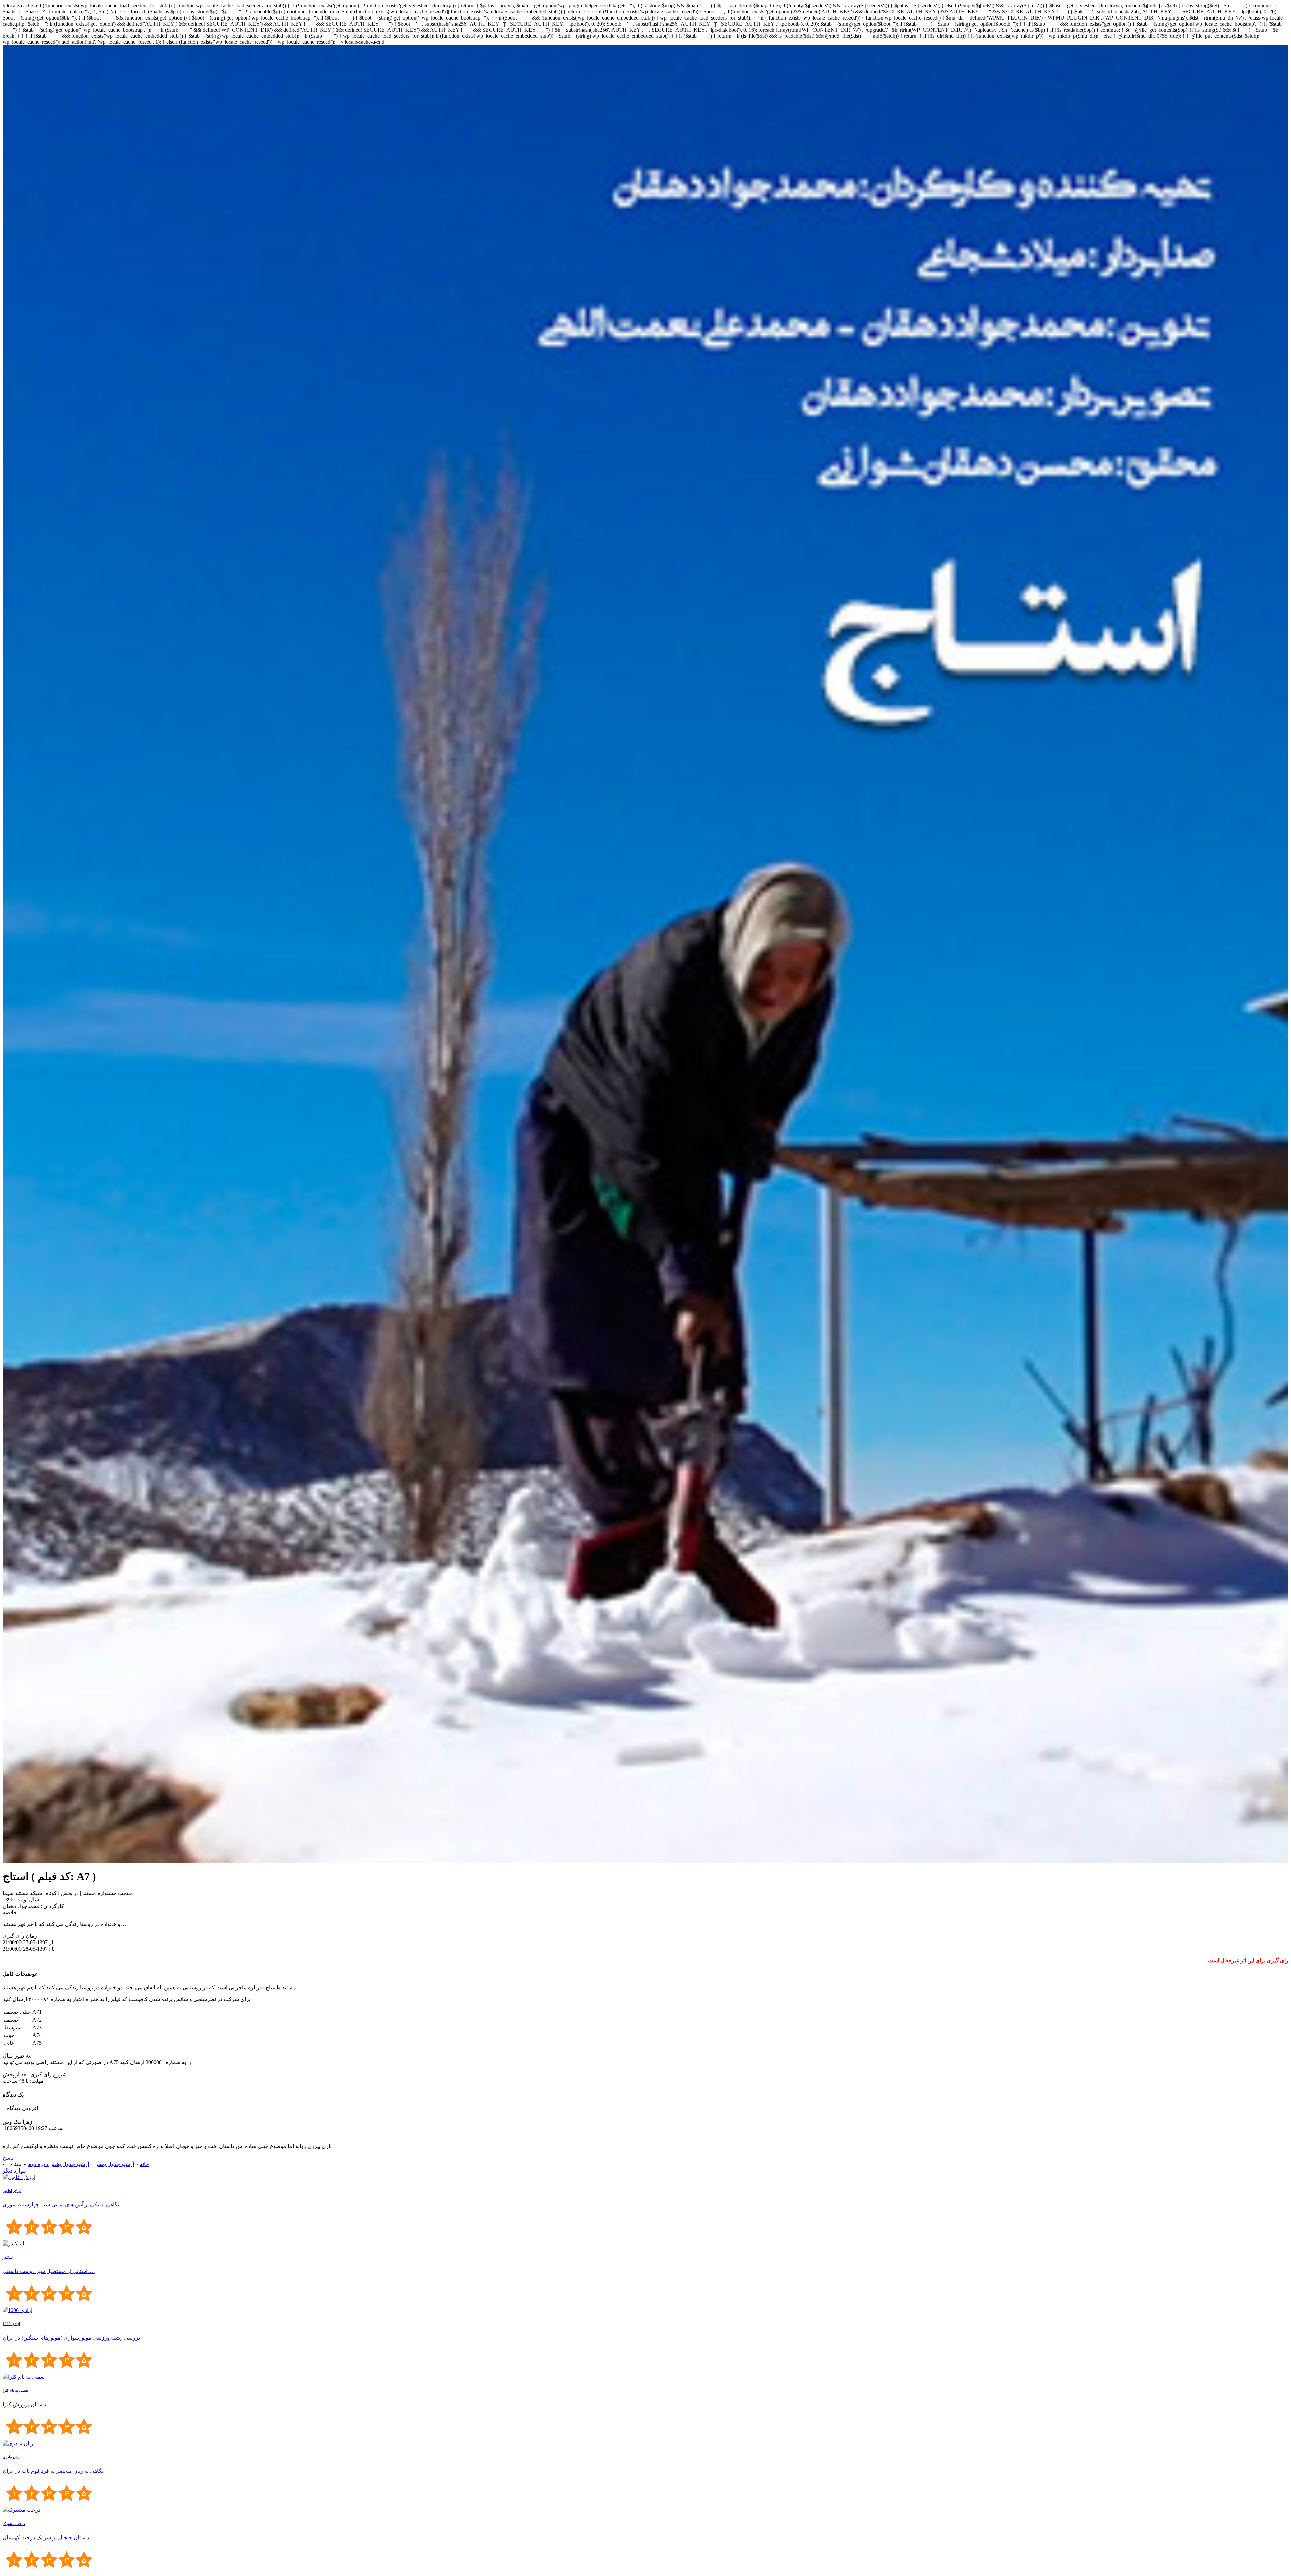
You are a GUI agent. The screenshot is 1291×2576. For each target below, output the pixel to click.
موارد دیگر (14, 2171)
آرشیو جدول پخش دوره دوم (58, 2164)
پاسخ (8, 2158)
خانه (144, 2164)
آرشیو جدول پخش (114, 2164)
